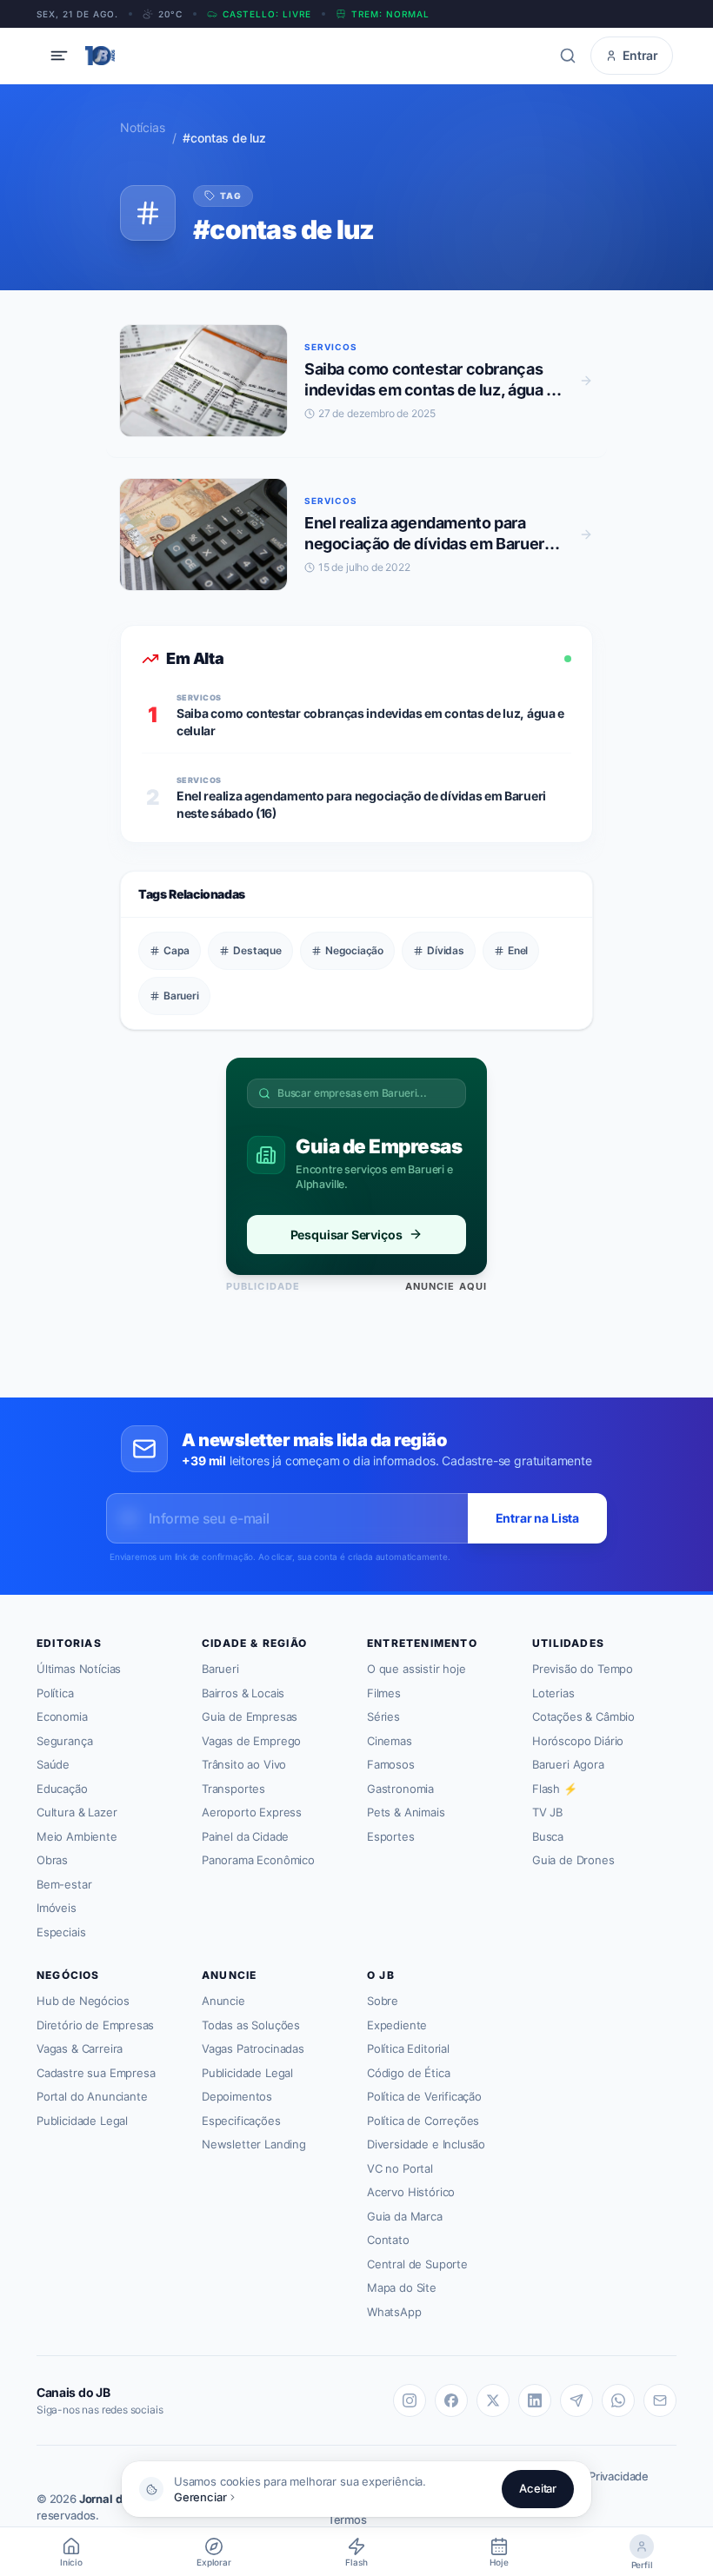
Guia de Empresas (250, 1716)
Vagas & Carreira (80, 2048)
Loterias (553, 1693)
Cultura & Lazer (77, 1812)
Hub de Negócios (83, 2001)
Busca (548, 1836)
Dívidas (446, 950)
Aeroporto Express (252, 1812)
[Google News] (660, 2400)
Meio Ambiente (77, 1836)
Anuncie (223, 2001)
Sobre (383, 2001)
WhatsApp (394, 2312)
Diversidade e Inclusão (426, 2144)
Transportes (233, 1789)
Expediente (397, 2025)
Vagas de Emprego (251, 1741)
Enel (518, 950)
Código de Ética (408, 2073)
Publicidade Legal (82, 2121)
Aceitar (538, 2488)
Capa (177, 950)
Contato (388, 2240)
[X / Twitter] (493, 2400)
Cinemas (390, 1741)
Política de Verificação (424, 2096)
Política (55, 1693)
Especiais (61, 1932)
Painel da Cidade (245, 1836)
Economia (62, 1716)
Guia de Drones (573, 1860)
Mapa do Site (402, 2287)
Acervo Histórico (411, 2192)
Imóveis (57, 1908)
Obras (52, 1860)
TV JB (547, 1812)
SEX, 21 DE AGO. (77, 14)
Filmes (384, 1693)
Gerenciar (200, 2497)
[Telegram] (576, 2400)
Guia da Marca (405, 2216)
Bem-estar (64, 1884)
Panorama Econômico (258, 1860)
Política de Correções (423, 2121)
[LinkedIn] (535, 2400)
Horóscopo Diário (578, 1741)
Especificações (241, 2121)
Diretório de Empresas (95, 2025)
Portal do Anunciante (92, 2096)
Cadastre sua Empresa (96, 2073)
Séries (383, 1716)
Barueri (181, 996)
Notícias (143, 127)
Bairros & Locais (243, 1693)
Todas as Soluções (251, 2025)
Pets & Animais (406, 1812)
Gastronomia (400, 1789)
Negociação (354, 950)
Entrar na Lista (537, 1518)
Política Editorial (408, 2048)
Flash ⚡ (555, 1789)
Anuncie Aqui (446, 1286)
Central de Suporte (417, 2264)
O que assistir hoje (416, 1669)
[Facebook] (451, 2400)
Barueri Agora (568, 1764)
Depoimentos (237, 2096)
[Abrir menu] (59, 56)
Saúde (53, 1764)
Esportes (391, 1836)
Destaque (257, 950)
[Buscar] (568, 56)
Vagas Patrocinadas (253, 2048)
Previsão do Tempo (583, 1669)
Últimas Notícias (79, 1669)
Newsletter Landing (254, 2144)
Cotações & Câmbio (583, 1716)
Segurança (64, 1741)
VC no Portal (400, 2168)
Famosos (391, 1764)
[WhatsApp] (618, 2400)
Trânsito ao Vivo (244, 1764)
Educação (62, 1789)
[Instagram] (410, 2400)
